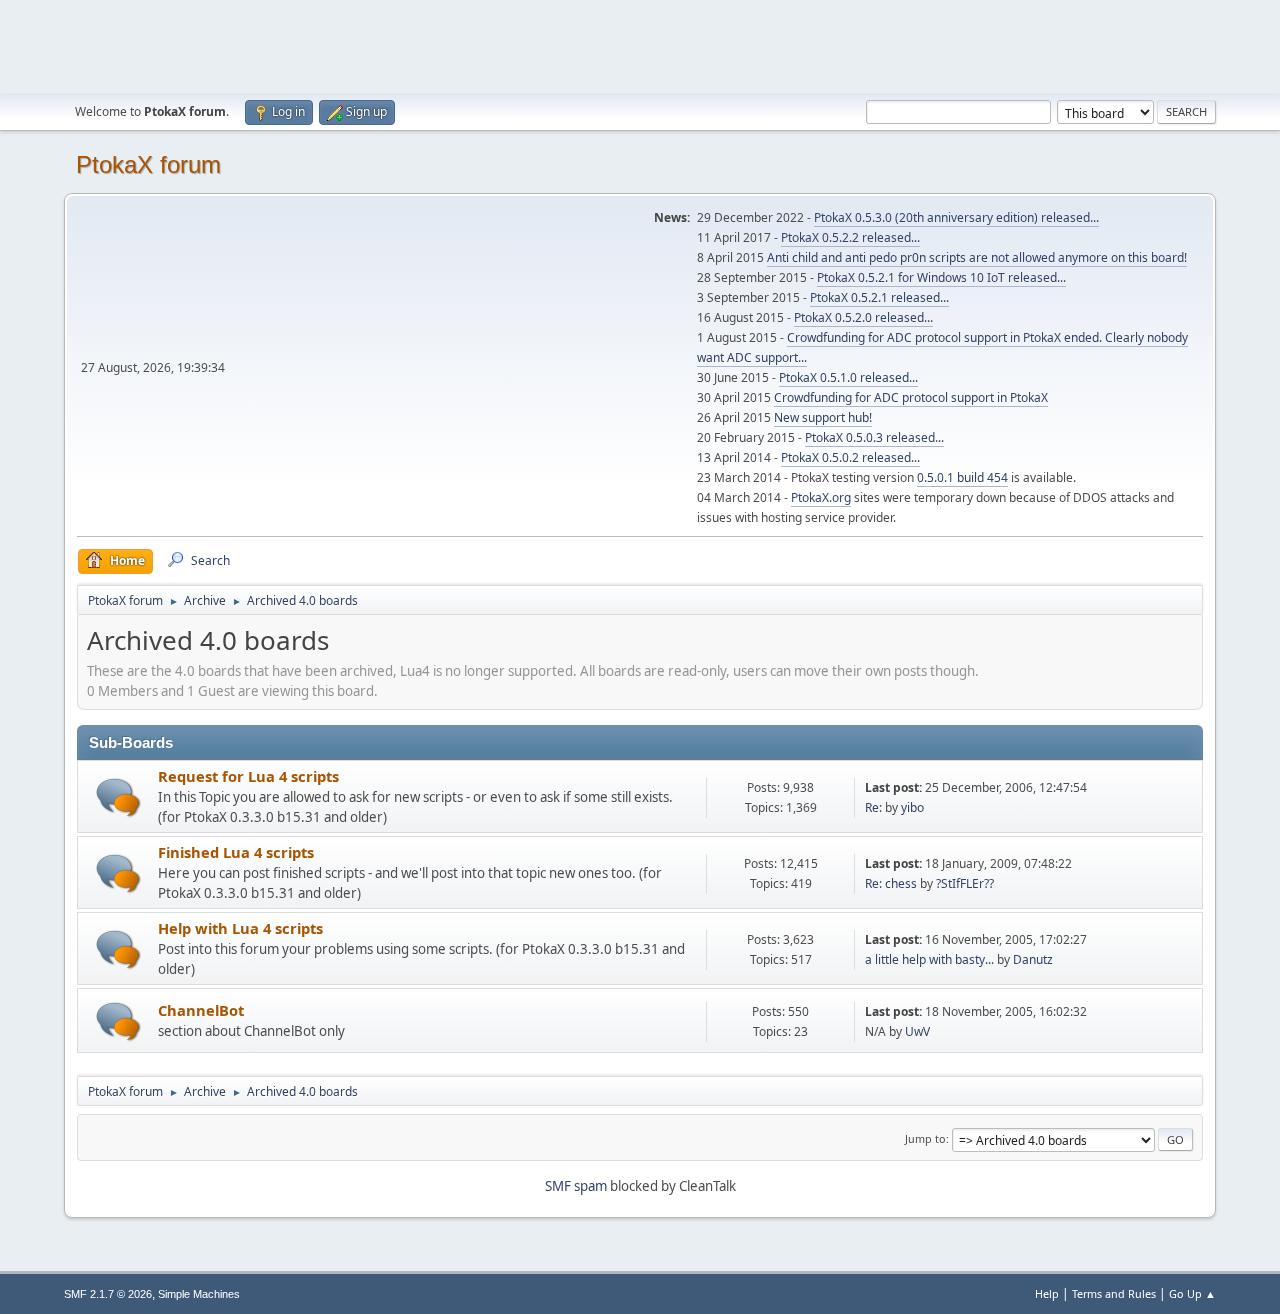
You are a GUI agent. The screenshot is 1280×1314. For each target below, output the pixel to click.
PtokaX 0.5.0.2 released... (850, 457)
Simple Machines (199, 1294)
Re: (873, 807)
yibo (912, 807)
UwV (917, 1031)
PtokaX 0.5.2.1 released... (879, 297)
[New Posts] (118, 797)
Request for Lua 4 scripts (248, 776)
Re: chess (891, 883)
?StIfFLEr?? (965, 883)
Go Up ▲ (1192, 1293)
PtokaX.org (821, 497)
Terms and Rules (1114, 1293)
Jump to (925, 1138)
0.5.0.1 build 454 (962, 477)
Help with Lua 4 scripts (240, 928)
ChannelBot (201, 1010)
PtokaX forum (148, 164)
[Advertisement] (640, 45)
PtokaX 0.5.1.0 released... (848, 377)
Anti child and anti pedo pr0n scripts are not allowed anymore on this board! (977, 257)
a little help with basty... (929, 959)
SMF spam (576, 1186)
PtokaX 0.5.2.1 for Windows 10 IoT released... (941, 277)
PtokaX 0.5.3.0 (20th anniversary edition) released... (956, 217)
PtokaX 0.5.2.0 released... (863, 317)
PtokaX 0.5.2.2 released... (850, 237)
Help (1047, 1293)
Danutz (1033, 959)
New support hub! (823, 417)
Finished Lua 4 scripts (236, 852)
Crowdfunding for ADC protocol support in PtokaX (911, 397)
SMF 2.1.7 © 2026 (108, 1294)
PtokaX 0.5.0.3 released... (874, 437)
